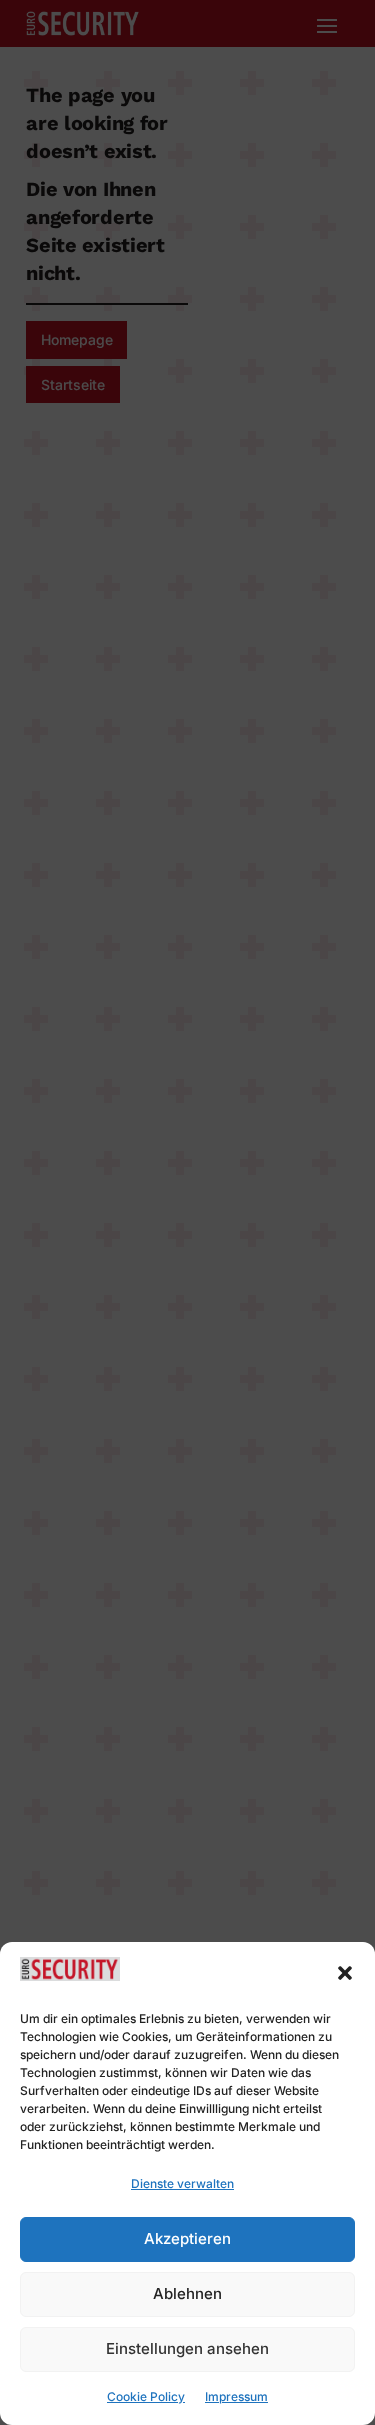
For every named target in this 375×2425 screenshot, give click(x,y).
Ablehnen (187, 2293)
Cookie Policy (146, 2396)
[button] (345, 1973)
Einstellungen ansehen (187, 2348)
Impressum (236, 2396)
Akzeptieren (187, 2238)
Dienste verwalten (182, 2183)
